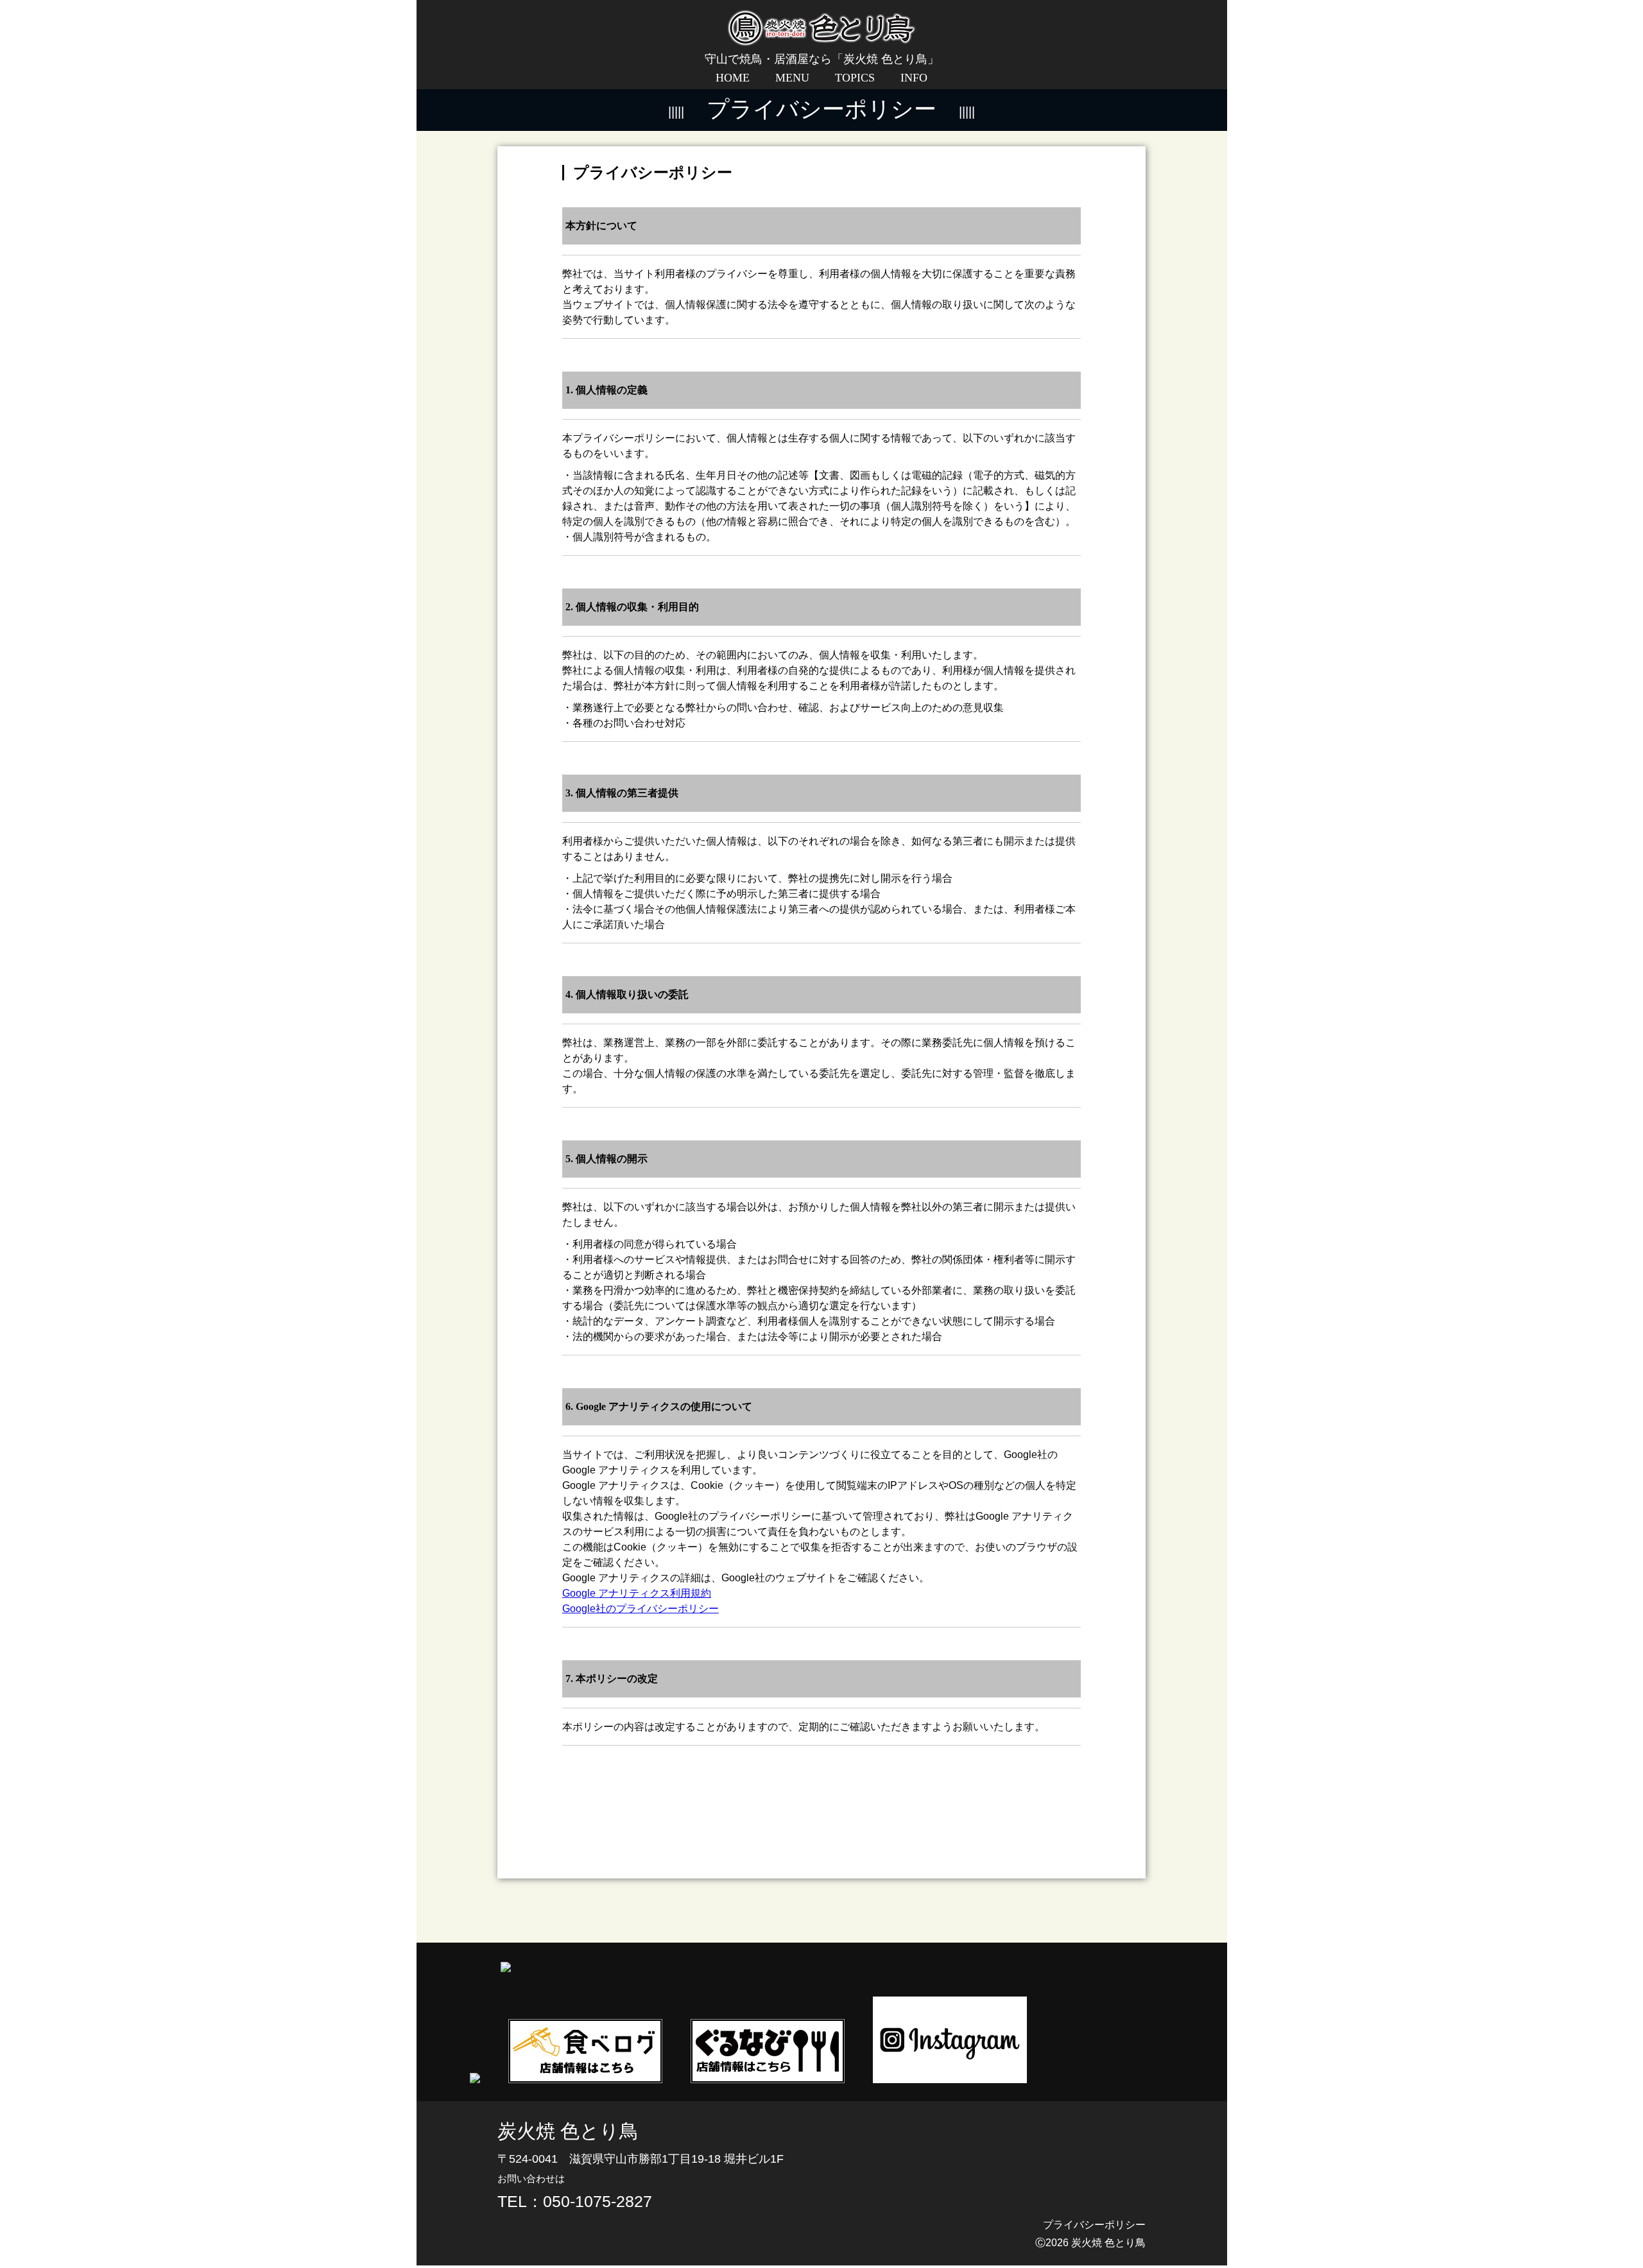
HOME (733, 78)
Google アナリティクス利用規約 (637, 1593)
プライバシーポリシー (1094, 2225)
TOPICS (855, 78)
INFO (914, 78)
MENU (792, 78)
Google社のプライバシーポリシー (641, 1609)
